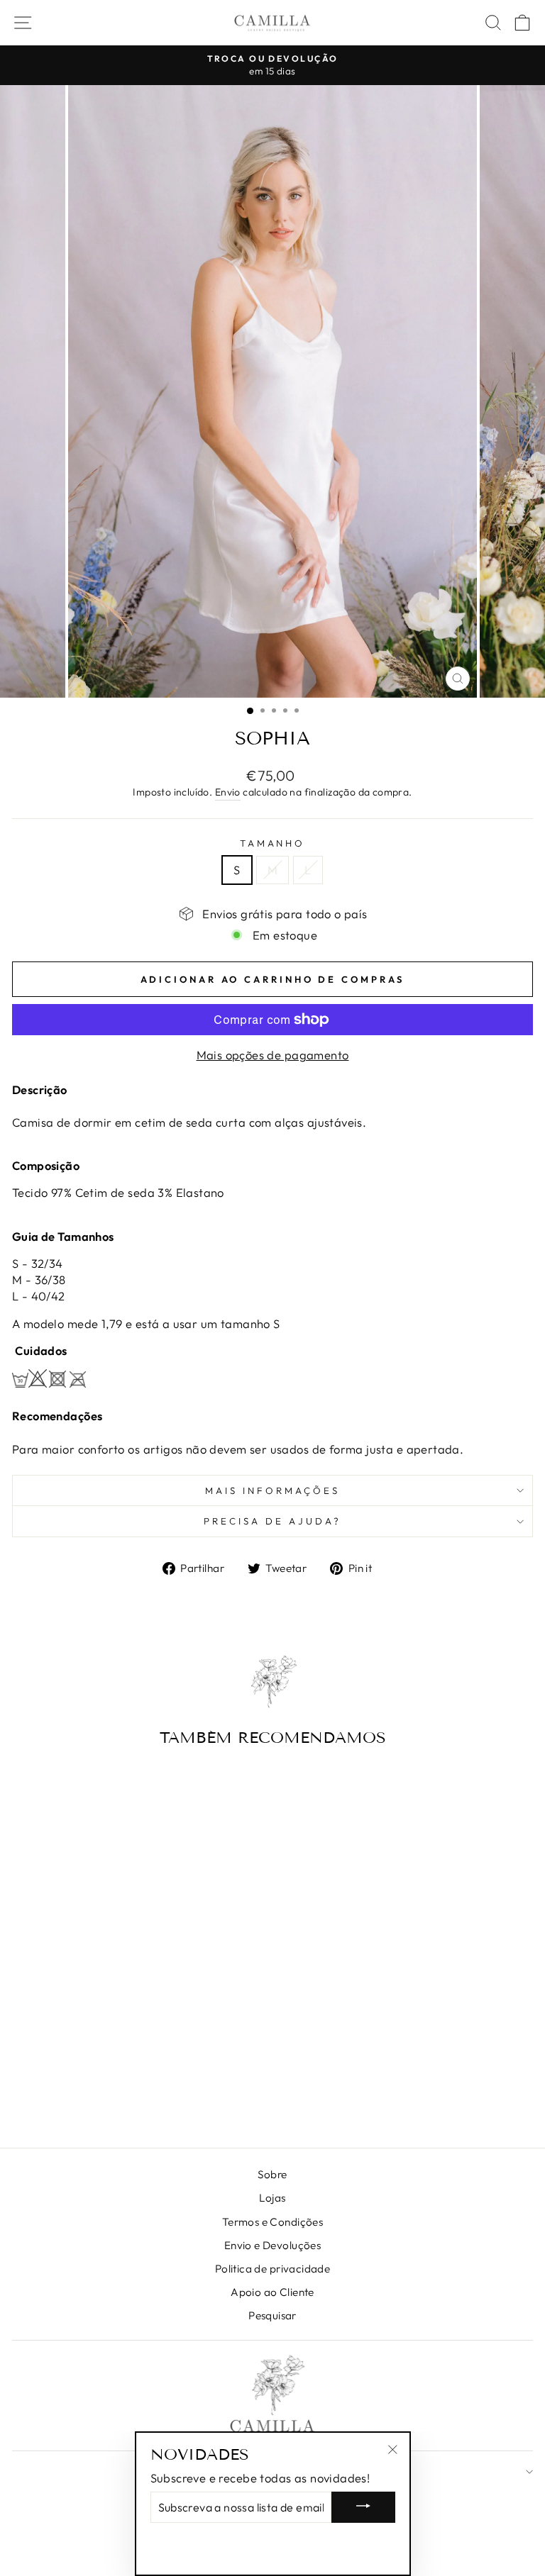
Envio (228, 792)
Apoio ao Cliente (272, 2292)
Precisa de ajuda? (272, 1521)
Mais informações (272, 1490)
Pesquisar (272, 2315)
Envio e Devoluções (272, 2245)
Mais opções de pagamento (273, 1055)
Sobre (272, 2174)
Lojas (272, 2198)
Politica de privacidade (273, 2269)
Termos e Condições (272, 2222)
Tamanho (273, 843)
